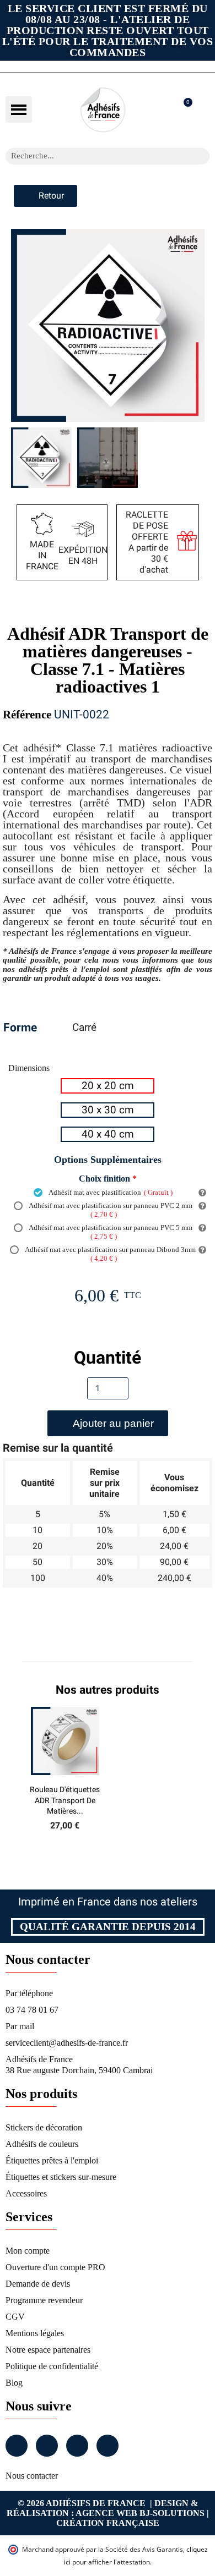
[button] (19, 109)
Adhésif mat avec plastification (110, 1192)
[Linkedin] (77, 2446)
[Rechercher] (201, 156)
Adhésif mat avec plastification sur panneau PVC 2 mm (110, 1210)
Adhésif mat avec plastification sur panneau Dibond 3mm (110, 1254)
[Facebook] (17, 2446)
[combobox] (93, 156)
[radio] (108, 1086)
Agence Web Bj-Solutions (140, 2513)
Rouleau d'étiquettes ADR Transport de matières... (65, 1800)
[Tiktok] (108, 2446)
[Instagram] (47, 2446)
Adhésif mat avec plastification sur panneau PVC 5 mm (110, 1232)
